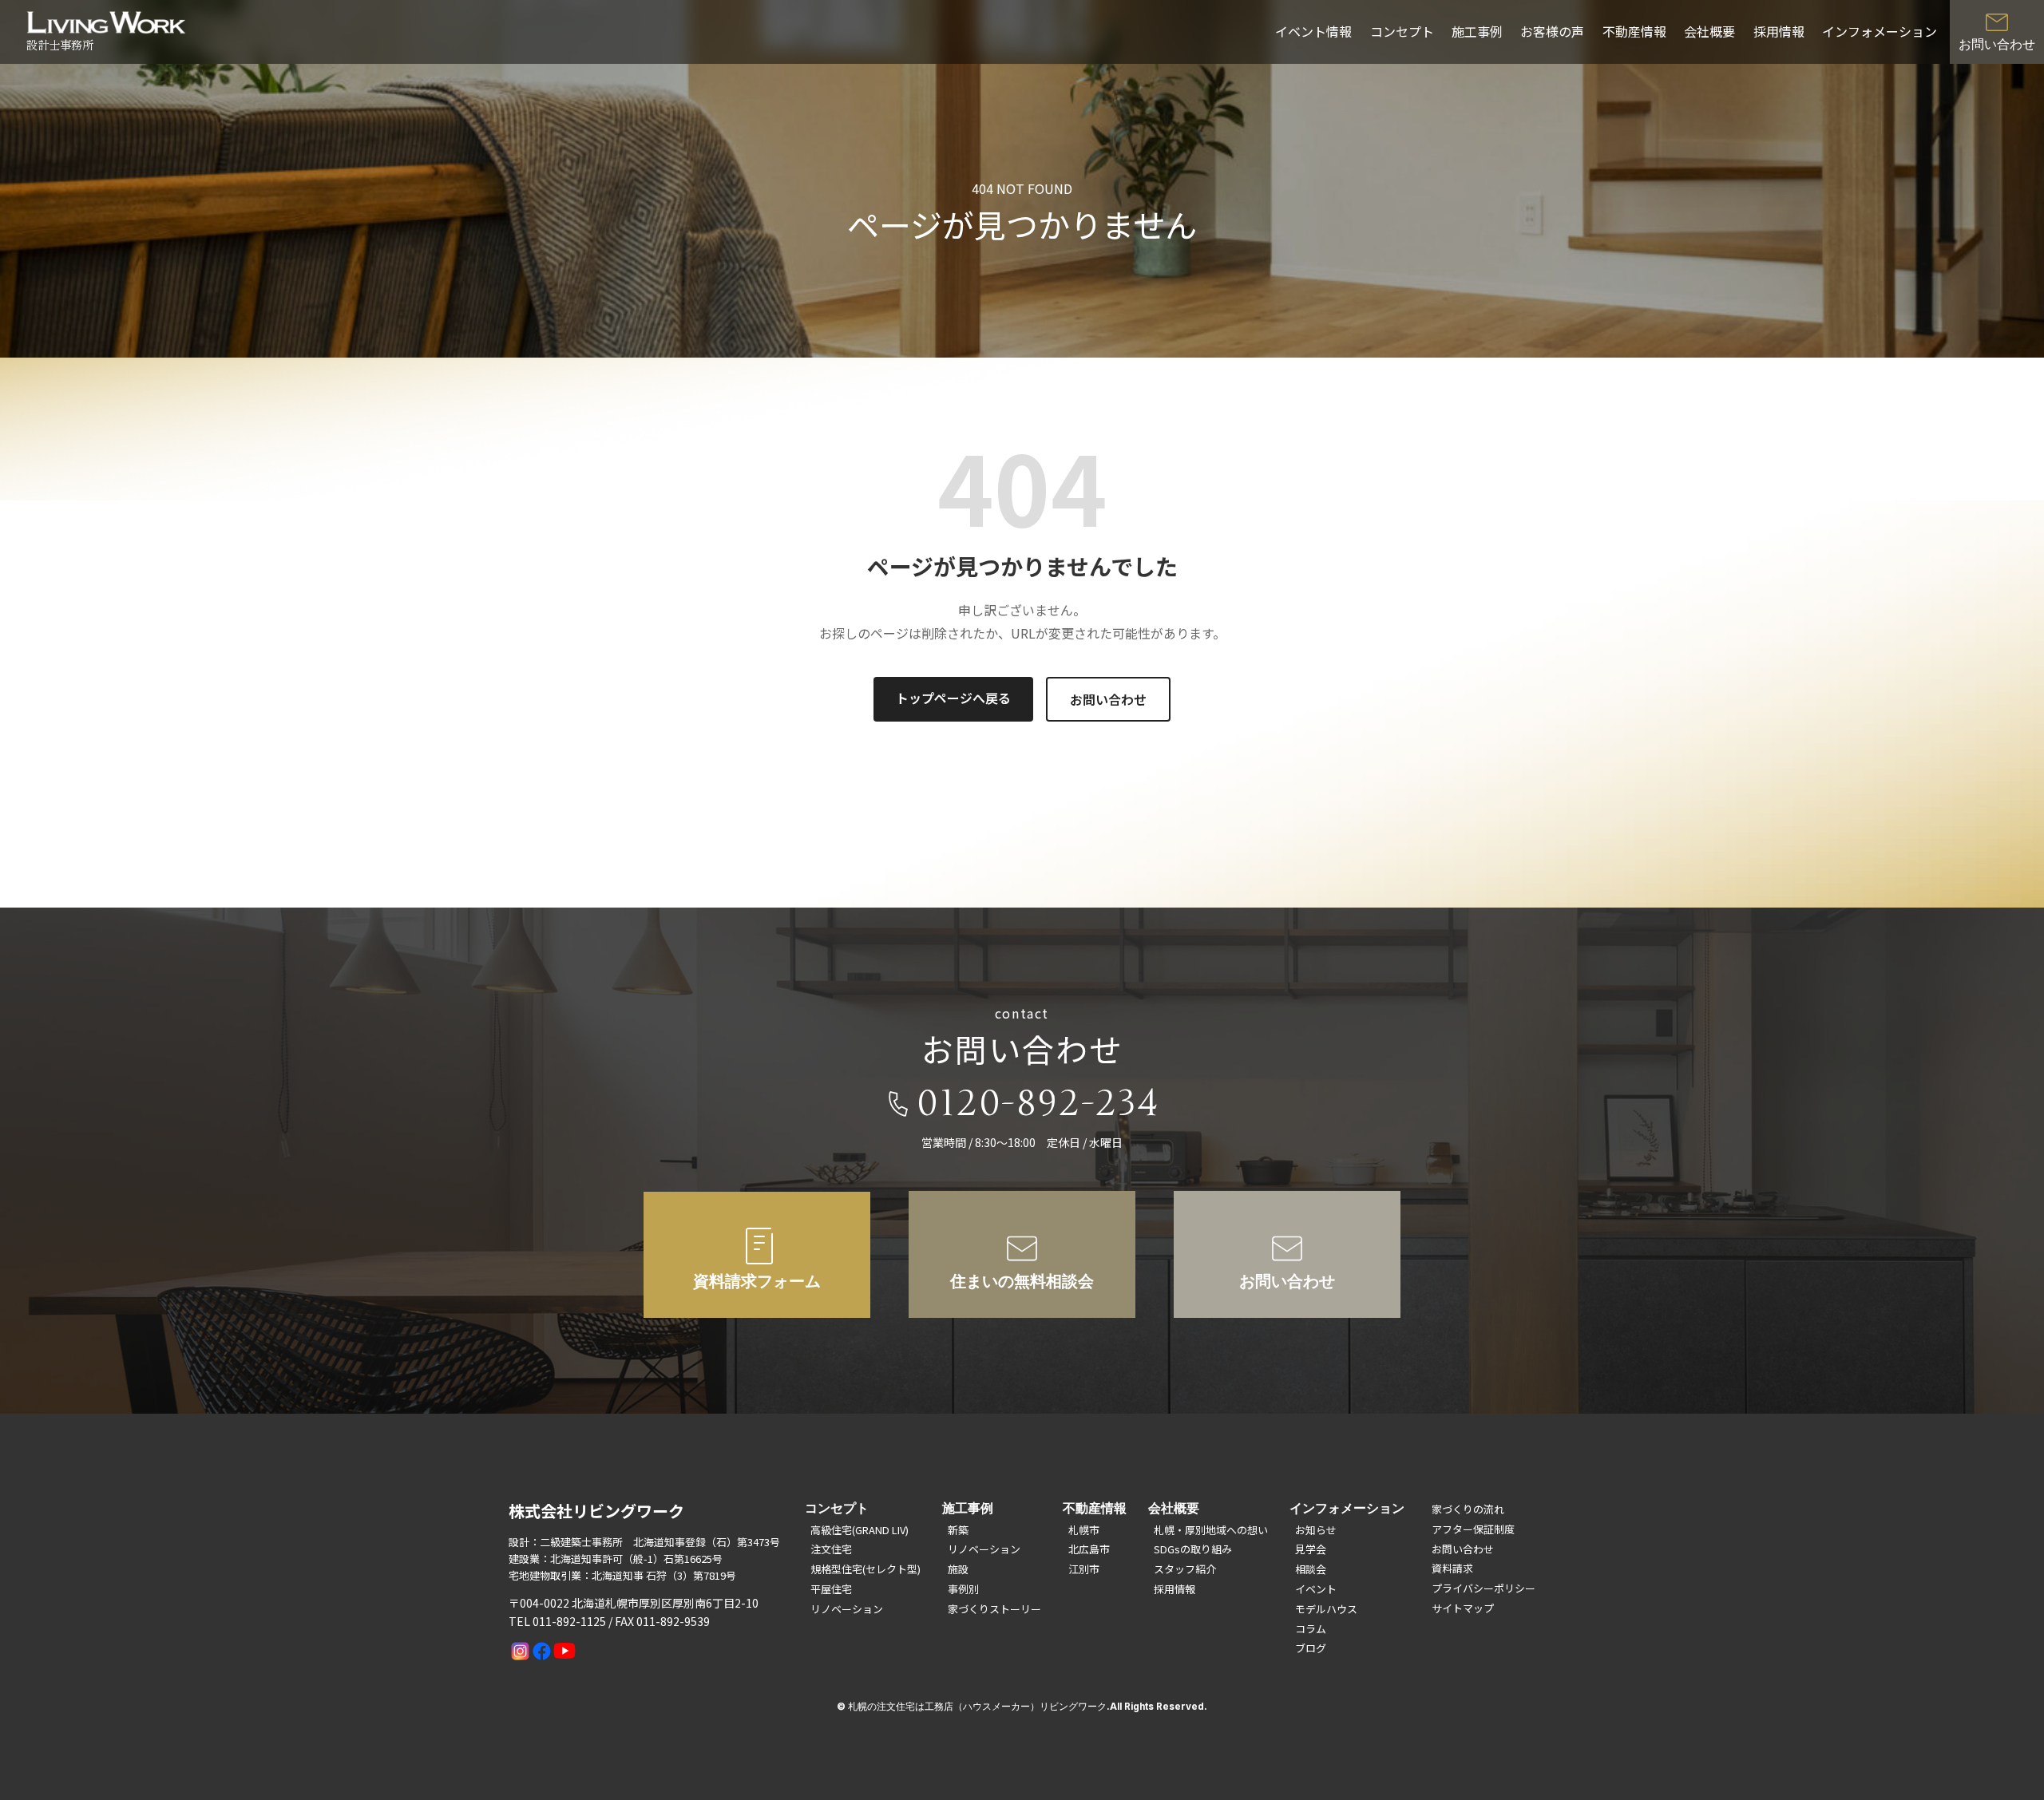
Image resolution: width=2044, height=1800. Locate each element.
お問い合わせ (1108, 699)
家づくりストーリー (994, 1609)
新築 (958, 1530)
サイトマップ (1463, 1608)
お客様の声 (1552, 31)
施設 (958, 1569)
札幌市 (1084, 1530)
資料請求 (1452, 1568)
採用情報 (1779, 31)
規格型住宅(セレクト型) (866, 1569)
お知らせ (1316, 1530)
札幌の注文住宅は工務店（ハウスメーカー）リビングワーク (977, 1707)
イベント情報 (1313, 31)
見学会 (1311, 1549)
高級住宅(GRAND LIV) (860, 1530)
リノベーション (847, 1609)
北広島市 (1089, 1549)
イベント (1316, 1589)
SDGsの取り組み (1193, 1549)
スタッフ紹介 (1185, 1569)
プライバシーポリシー (1483, 1588)
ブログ (1311, 1648)
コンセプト (1402, 31)
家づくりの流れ (1468, 1509)
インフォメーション (1880, 31)
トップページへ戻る (953, 698)
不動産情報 (1634, 31)
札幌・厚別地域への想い (1211, 1530)
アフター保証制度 (1473, 1529)
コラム (1311, 1629)
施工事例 (1477, 31)
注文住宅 (831, 1549)
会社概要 (1709, 31)
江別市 (1084, 1569)
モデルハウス (1326, 1609)
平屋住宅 (831, 1589)
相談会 (1311, 1569)
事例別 (963, 1589)
